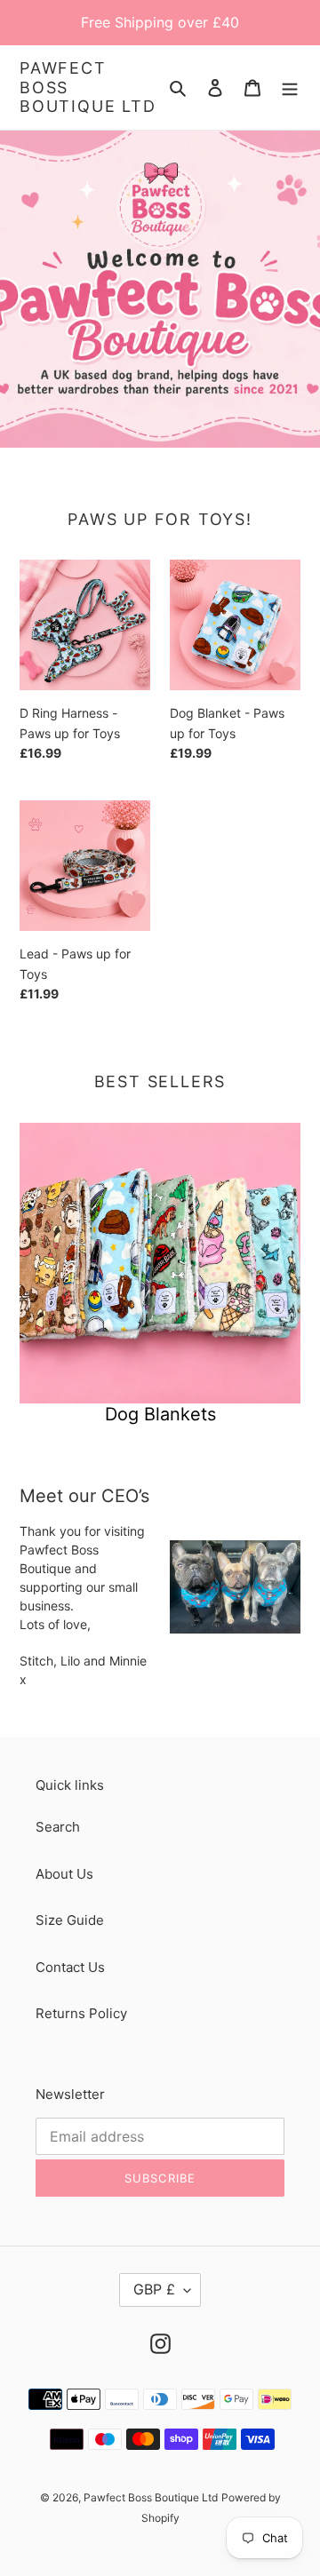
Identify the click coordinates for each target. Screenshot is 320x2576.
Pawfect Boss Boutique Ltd (88, 87)
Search (58, 1827)
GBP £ (154, 2289)
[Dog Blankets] (160, 1263)
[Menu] (290, 87)
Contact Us (70, 1967)
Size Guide (70, 1920)
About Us (64, 1874)
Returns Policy (81, 2013)
